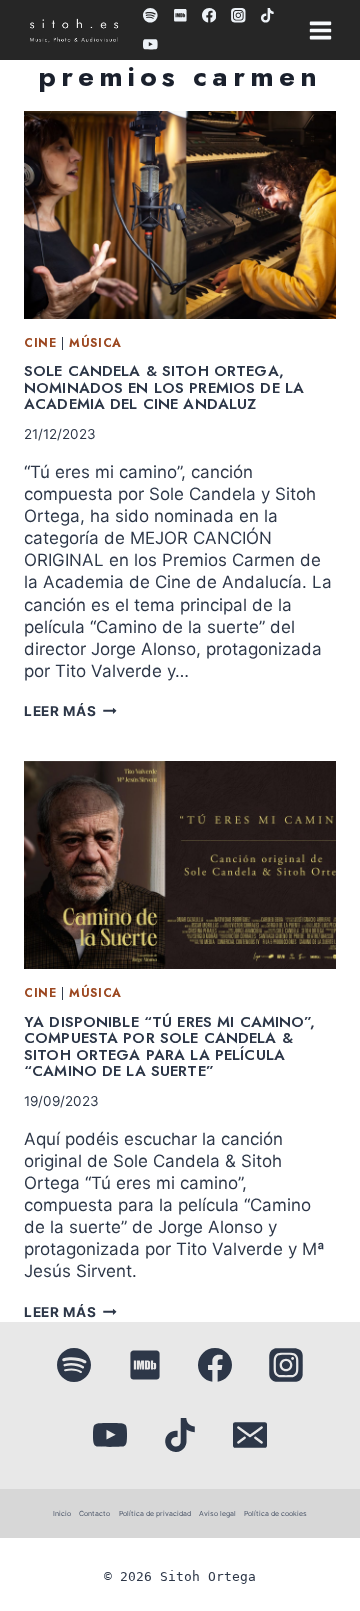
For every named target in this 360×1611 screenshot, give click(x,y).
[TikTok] (267, 15)
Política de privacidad (155, 1513)
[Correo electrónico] (250, 1435)
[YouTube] (150, 44)
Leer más (70, 711)
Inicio (62, 1513)
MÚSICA (95, 343)
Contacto (94, 1513)
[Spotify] (150, 15)
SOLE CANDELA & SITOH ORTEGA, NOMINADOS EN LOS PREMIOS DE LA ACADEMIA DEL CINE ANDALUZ (164, 387)
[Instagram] (238, 15)
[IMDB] (179, 15)
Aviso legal (217, 1513)
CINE (40, 343)
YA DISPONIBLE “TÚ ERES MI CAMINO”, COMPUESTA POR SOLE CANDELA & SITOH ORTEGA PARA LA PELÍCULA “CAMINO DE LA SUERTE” (170, 1047)
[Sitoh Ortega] (74, 33)
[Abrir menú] (319, 30)
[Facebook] (208, 15)
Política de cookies (275, 1513)
